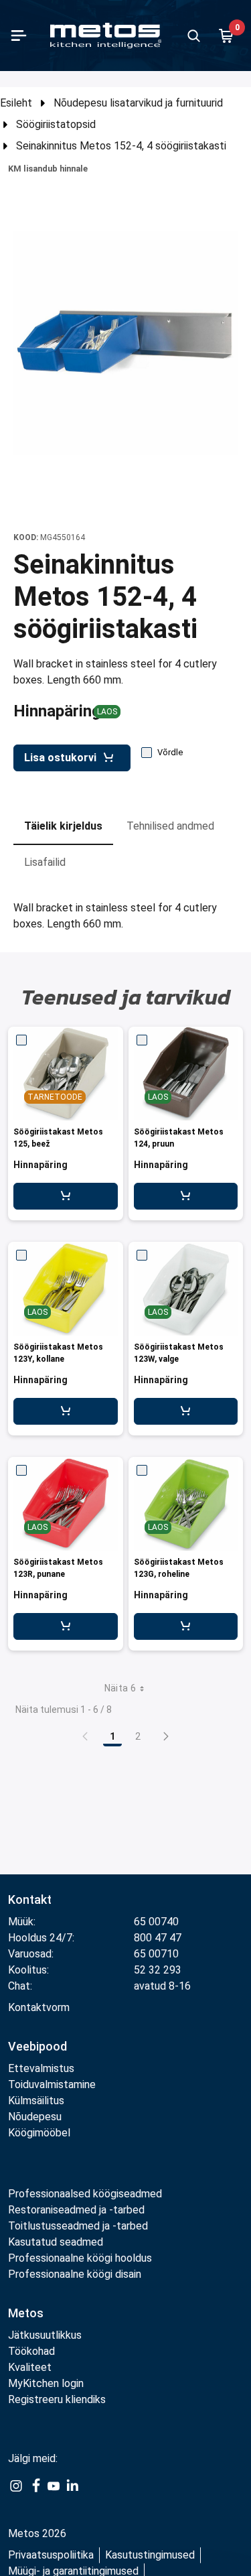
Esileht (16, 103)
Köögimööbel (39, 2133)
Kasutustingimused (150, 2555)
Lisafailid (45, 862)
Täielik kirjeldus (63, 826)
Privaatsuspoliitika (51, 2555)
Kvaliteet (30, 2367)
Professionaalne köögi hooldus (80, 2258)
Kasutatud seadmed (56, 2242)
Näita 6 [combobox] (120, 1688)
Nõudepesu (35, 2117)
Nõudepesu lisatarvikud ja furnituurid (138, 103)
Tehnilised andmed (170, 826)
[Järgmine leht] (166, 1736)
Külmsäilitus (36, 2101)
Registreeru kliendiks (57, 2399)
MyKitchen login (46, 2383)
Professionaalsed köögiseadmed (85, 2194)
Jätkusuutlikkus (45, 2335)
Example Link (16, 2493)
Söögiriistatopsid (56, 124)
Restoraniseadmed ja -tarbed (76, 2210)
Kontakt (30, 1899)
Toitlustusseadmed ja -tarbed (78, 2226)
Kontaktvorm (39, 2007)
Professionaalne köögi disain (75, 2274)
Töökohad (31, 2351)
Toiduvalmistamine (52, 2084)
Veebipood (37, 2046)
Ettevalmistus (41, 2068)
